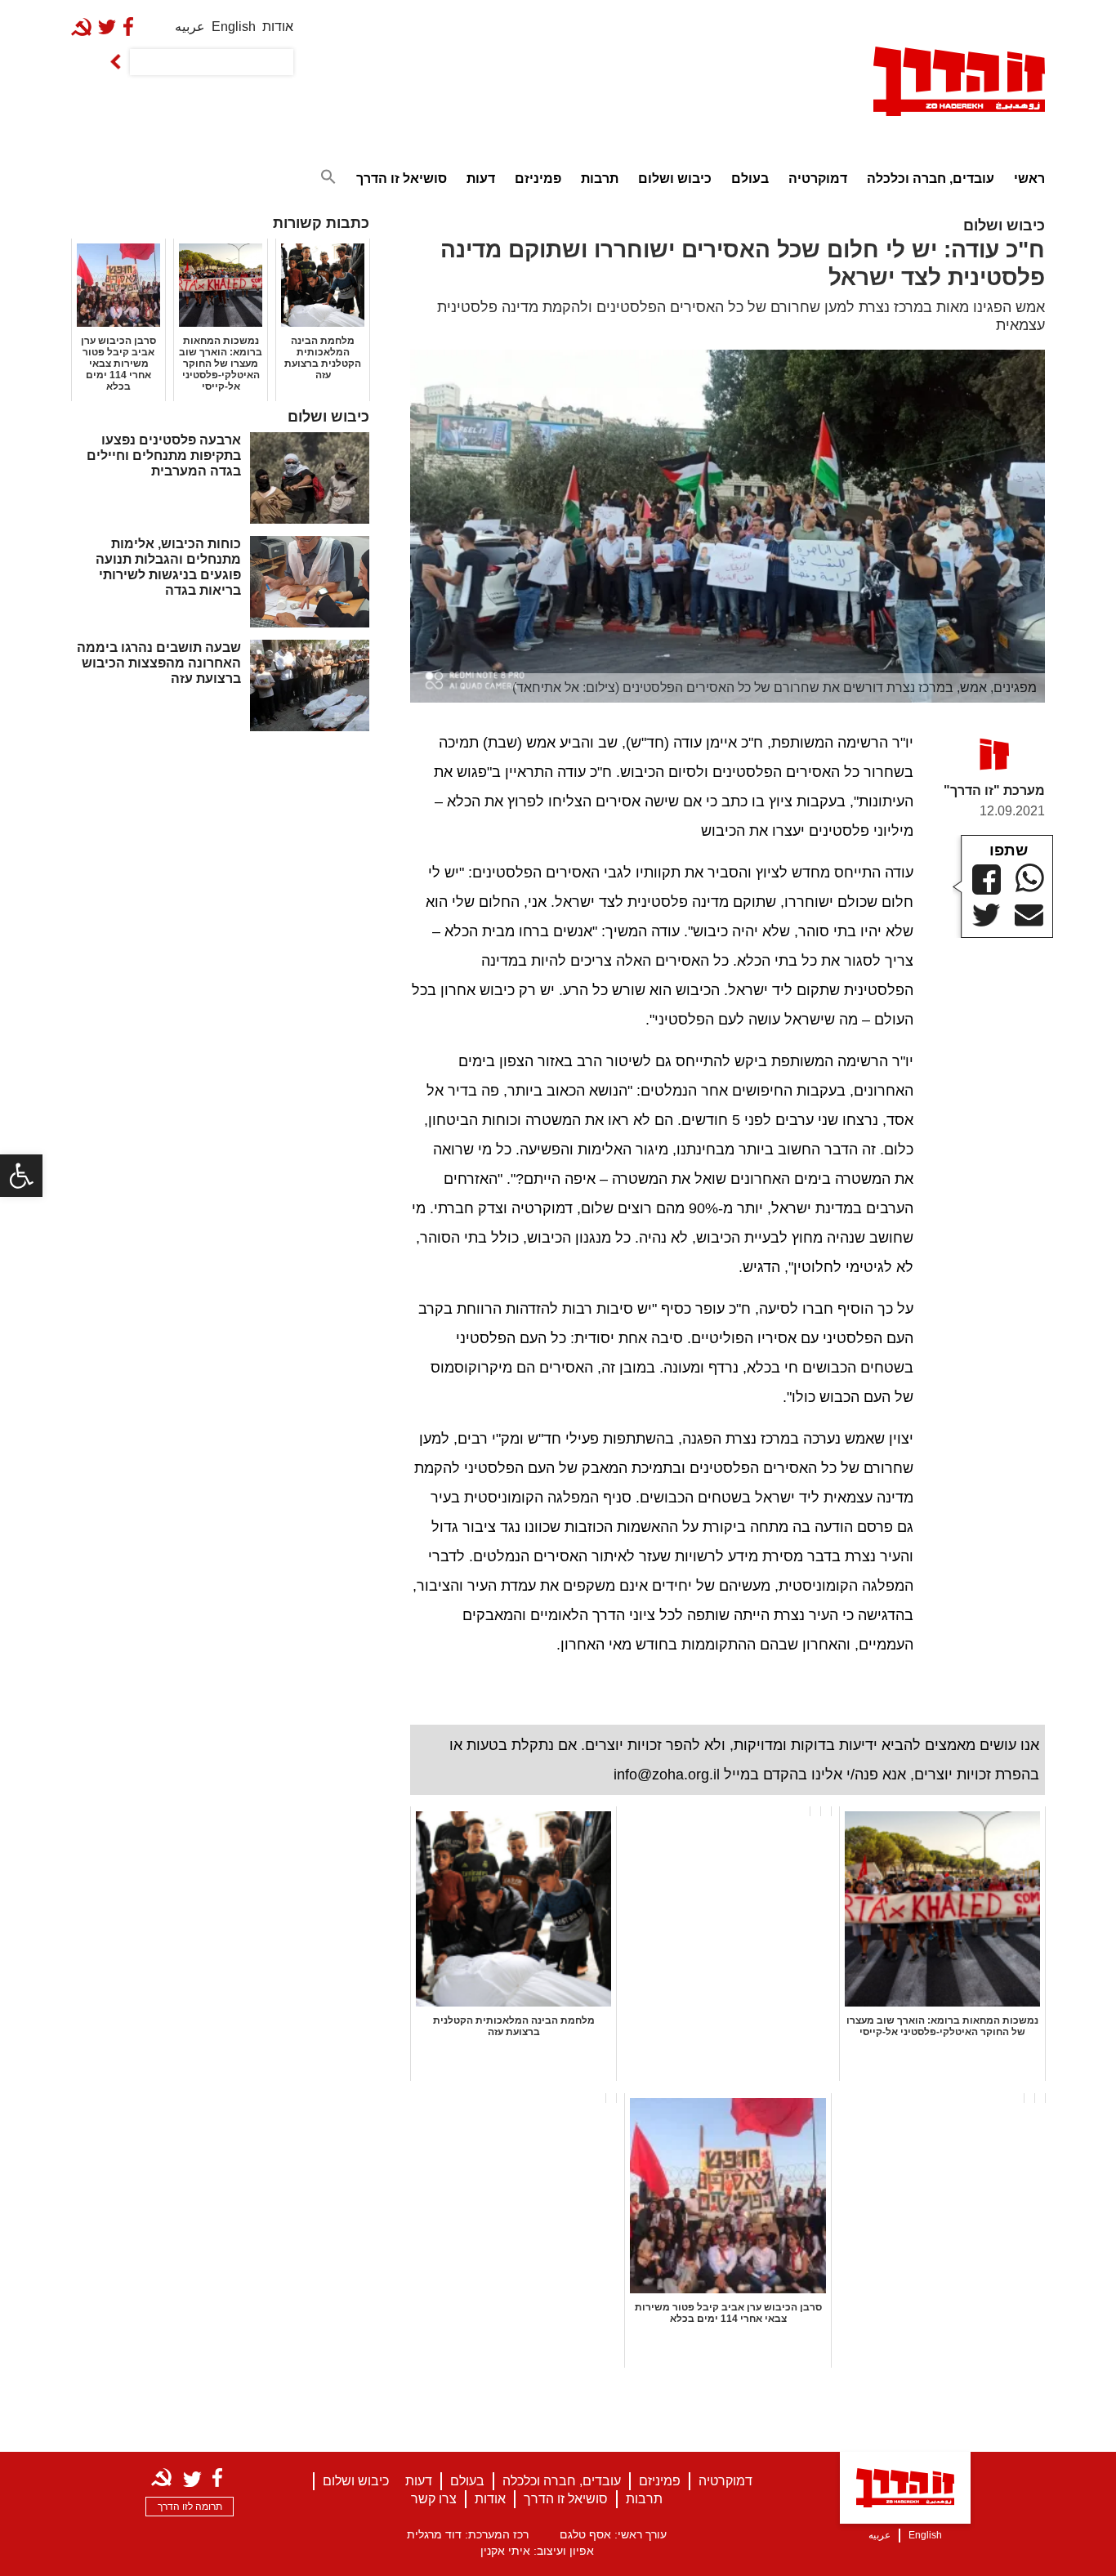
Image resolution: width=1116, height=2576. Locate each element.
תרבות (600, 179)
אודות (278, 27)
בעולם (750, 179)
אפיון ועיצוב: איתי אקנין (537, 2551)
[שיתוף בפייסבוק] (987, 880)
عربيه (190, 27)
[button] (21, 1176)
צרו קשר (434, 2499)
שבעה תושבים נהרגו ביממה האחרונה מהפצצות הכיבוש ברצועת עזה (159, 663)
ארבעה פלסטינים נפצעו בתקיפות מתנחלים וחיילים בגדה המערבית (164, 455)
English (234, 27)
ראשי (1029, 179)
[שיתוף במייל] (1029, 916)
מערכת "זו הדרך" (994, 790)
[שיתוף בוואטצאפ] (1030, 878)
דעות (481, 179)
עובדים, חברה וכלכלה (931, 179)
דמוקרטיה (818, 179)
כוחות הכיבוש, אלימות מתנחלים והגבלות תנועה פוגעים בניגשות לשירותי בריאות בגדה (168, 567)
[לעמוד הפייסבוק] (132, 27)
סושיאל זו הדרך (402, 179)
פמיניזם (538, 179)
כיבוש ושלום (675, 179)
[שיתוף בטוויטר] (987, 915)
